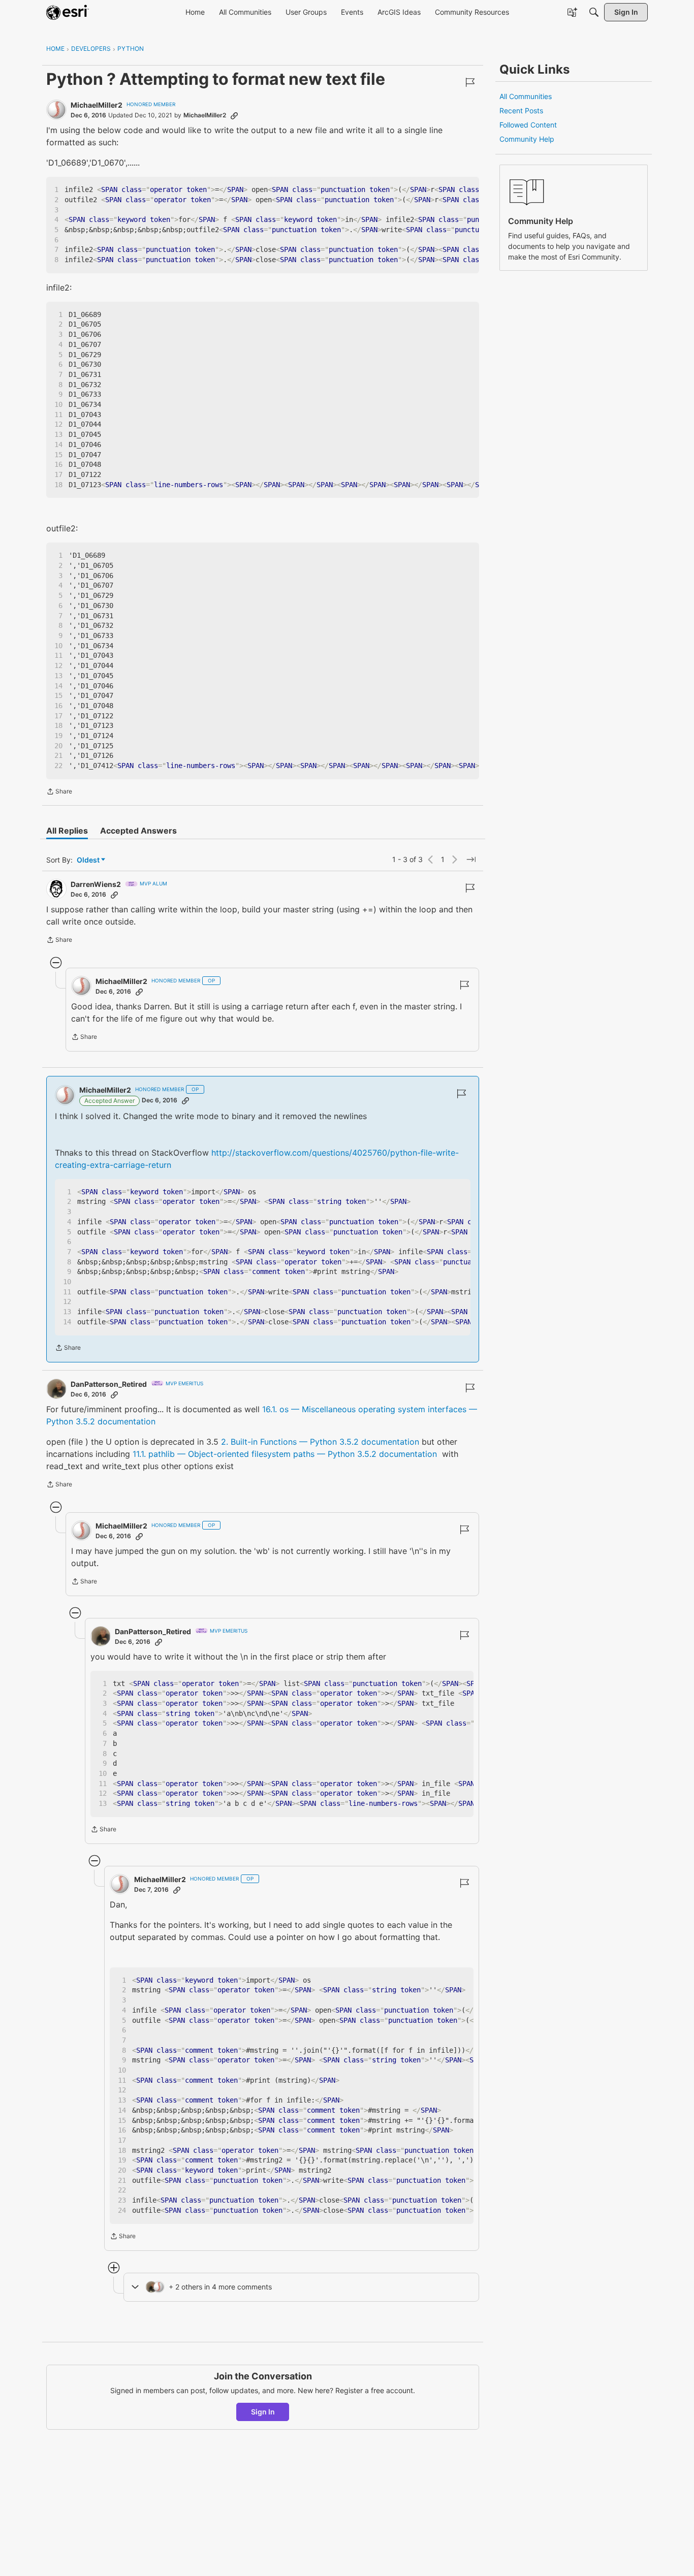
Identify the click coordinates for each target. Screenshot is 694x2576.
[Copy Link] (234, 115)
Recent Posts (521, 110)
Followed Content (528, 125)
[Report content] (470, 82)
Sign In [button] (263, 2412)
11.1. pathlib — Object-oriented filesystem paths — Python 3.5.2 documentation (285, 1454)
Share (59, 792)
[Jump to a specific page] (471, 860)
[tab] (67, 831)
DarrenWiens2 (96, 884)
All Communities (526, 96)
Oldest (89, 860)
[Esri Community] (68, 12)
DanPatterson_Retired (109, 1384)
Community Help (527, 139)
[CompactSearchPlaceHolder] (594, 12)
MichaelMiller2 (97, 105)
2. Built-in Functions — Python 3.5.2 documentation (320, 1442)
